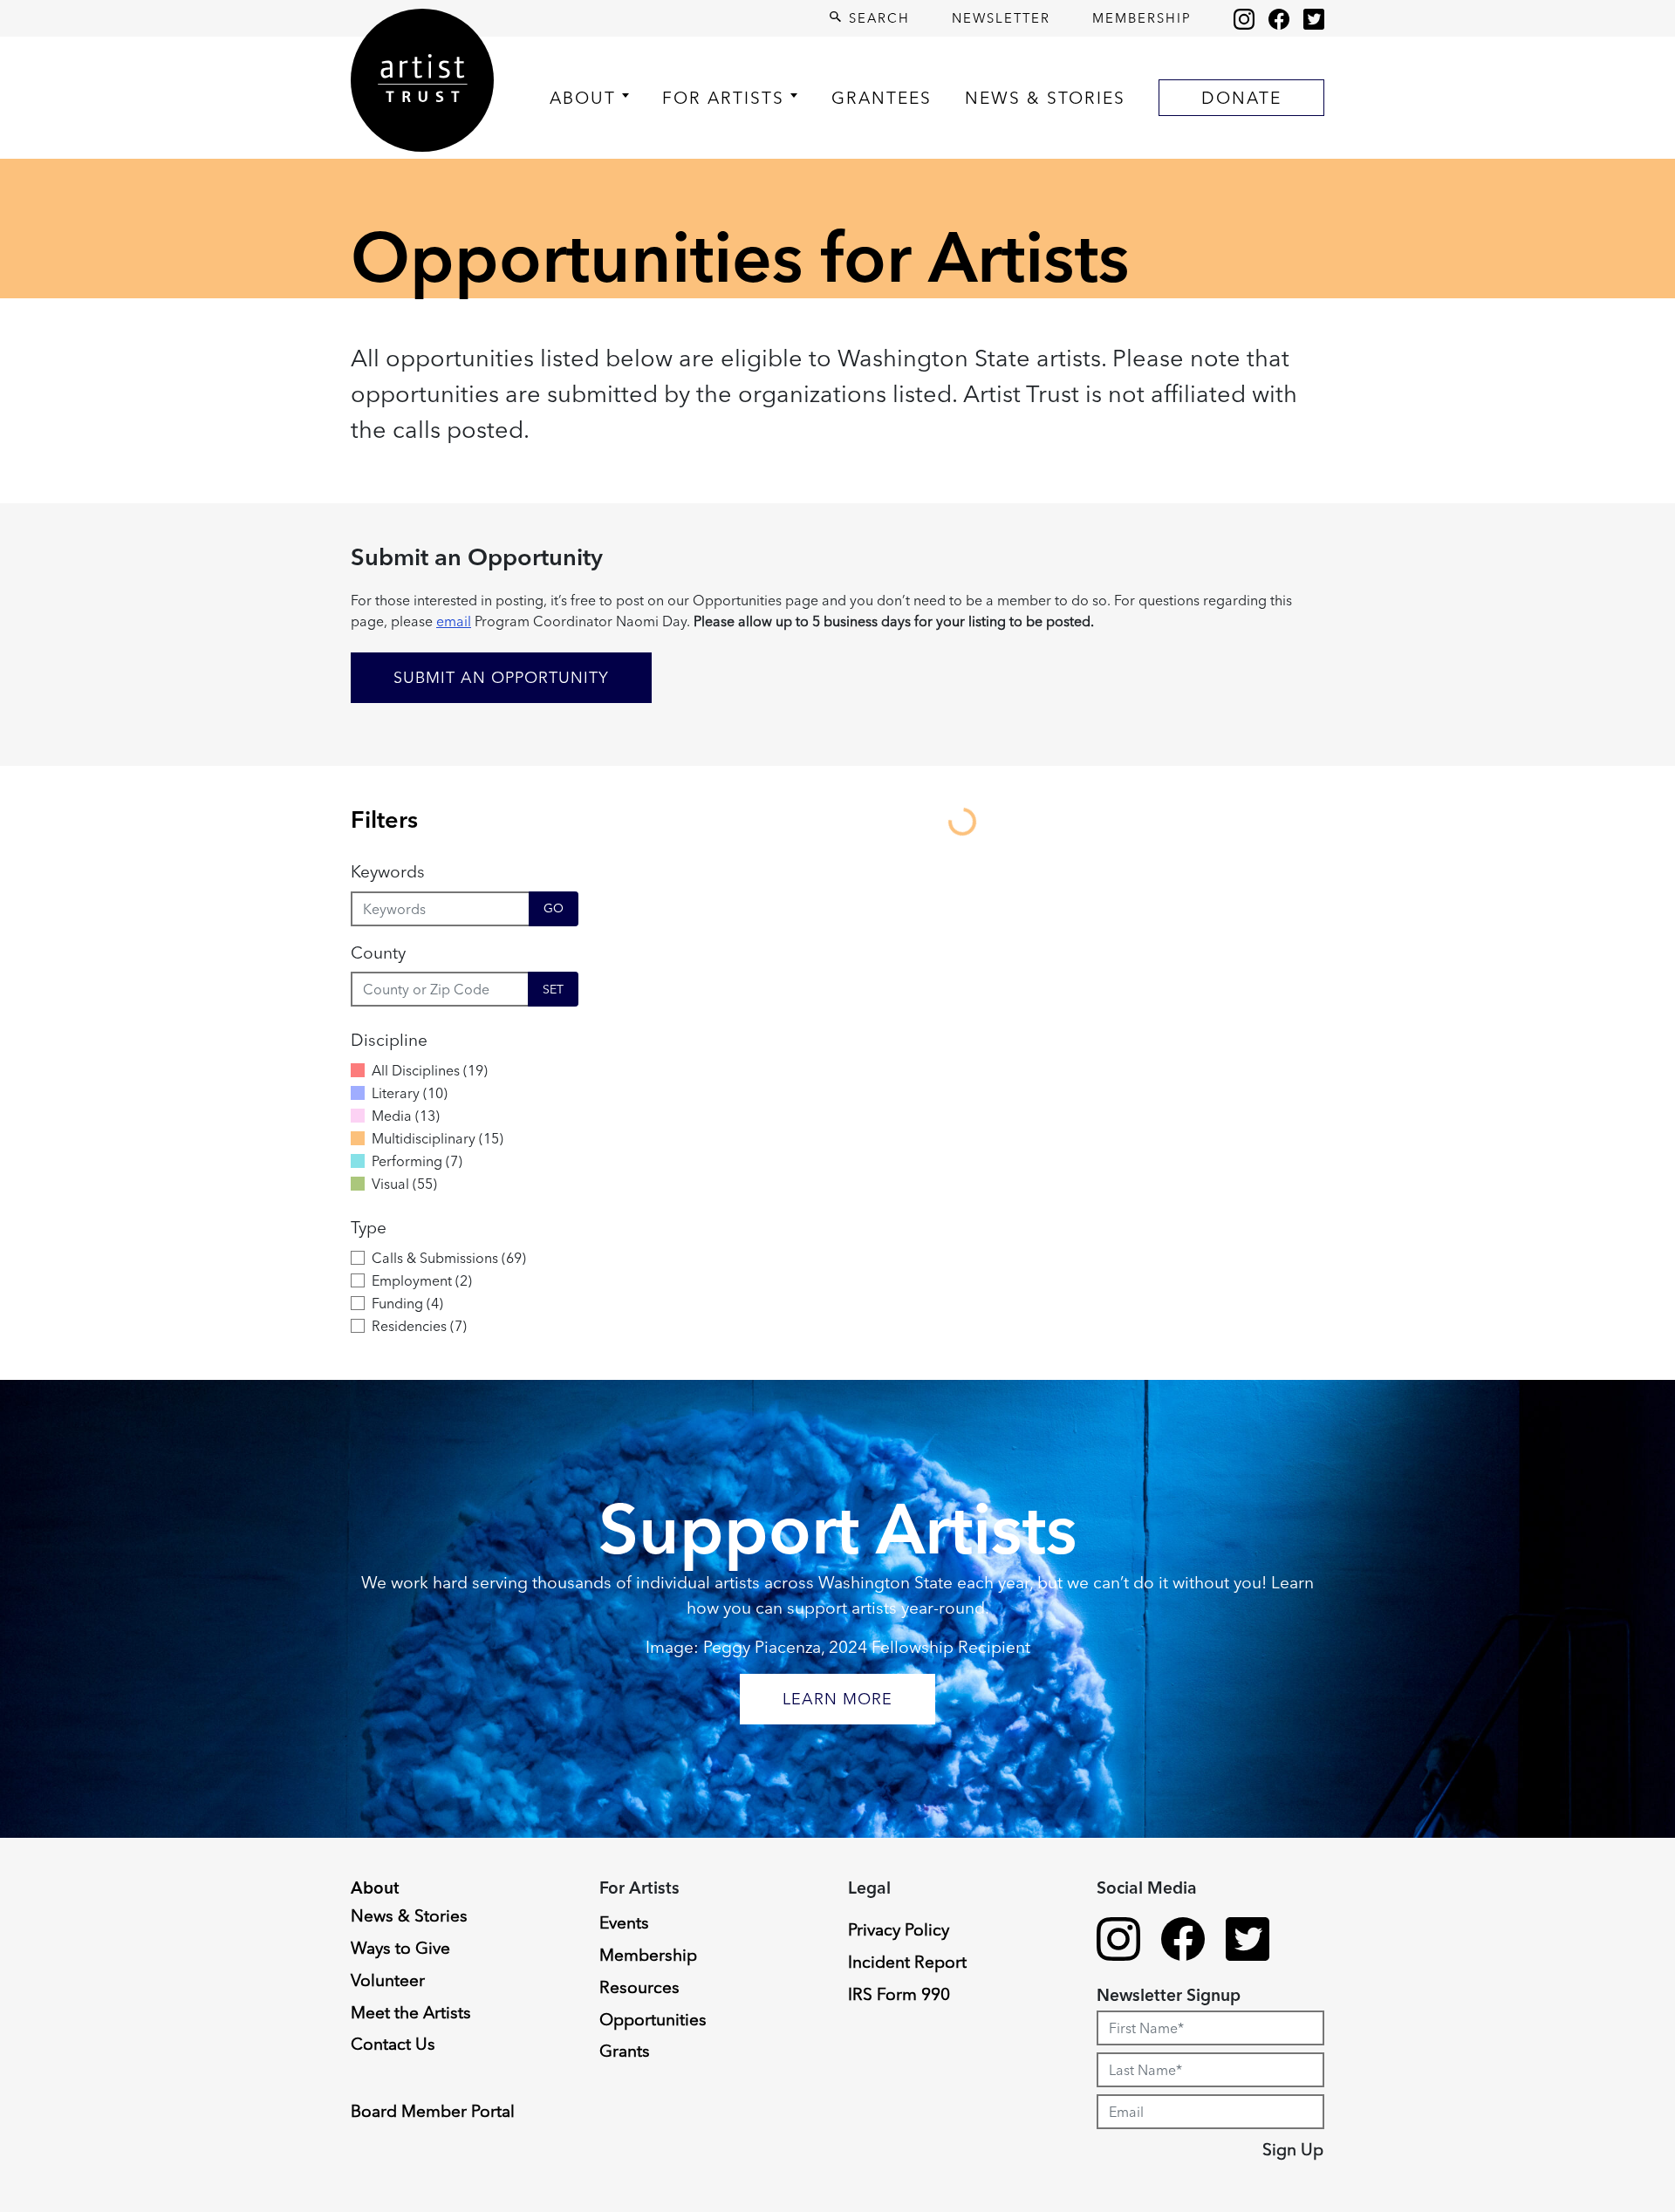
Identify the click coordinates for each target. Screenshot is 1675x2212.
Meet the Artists (411, 2012)
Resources (639, 1987)
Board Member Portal (433, 2111)
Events (624, 1922)
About (583, 98)
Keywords (388, 871)
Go (554, 908)
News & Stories (1045, 98)
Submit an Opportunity (501, 677)
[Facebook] (1279, 18)
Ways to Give (400, 1948)
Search (877, 18)
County (378, 952)
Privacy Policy (899, 1929)
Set (553, 989)
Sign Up (1293, 2149)
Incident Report (907, 1962)
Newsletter (1001, 18)
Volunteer (388, 1980)
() (430, 1070)
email (454, 621)
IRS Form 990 (899, 1994)
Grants (625, 2051)
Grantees (882, 98)
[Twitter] (1314, 18)
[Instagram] (1244, 18)
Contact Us (393, 2044)
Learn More (837, 1699)
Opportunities (653, 2019)
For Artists (723, 98)
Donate (1241, 98)
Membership (1142, 18)
